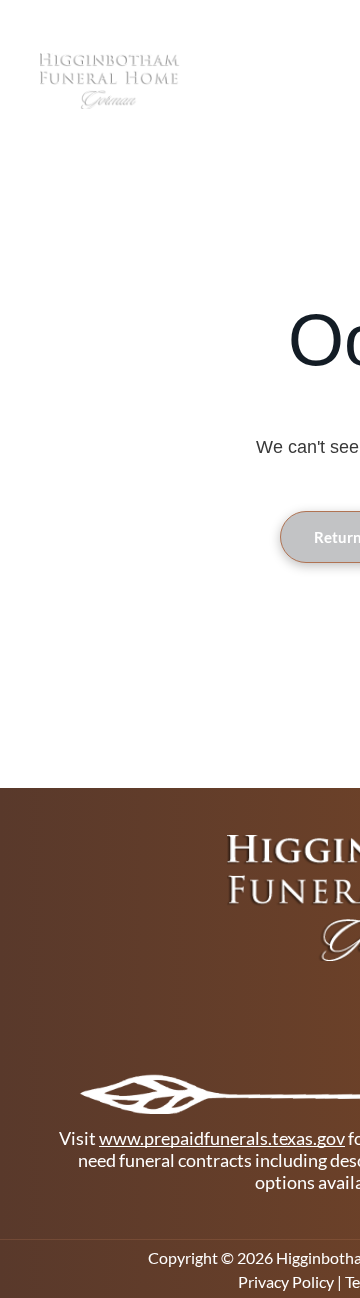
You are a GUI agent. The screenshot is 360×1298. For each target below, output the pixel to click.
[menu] (330, 50)
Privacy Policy (286, 1281)
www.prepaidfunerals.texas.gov (222, 1138)
